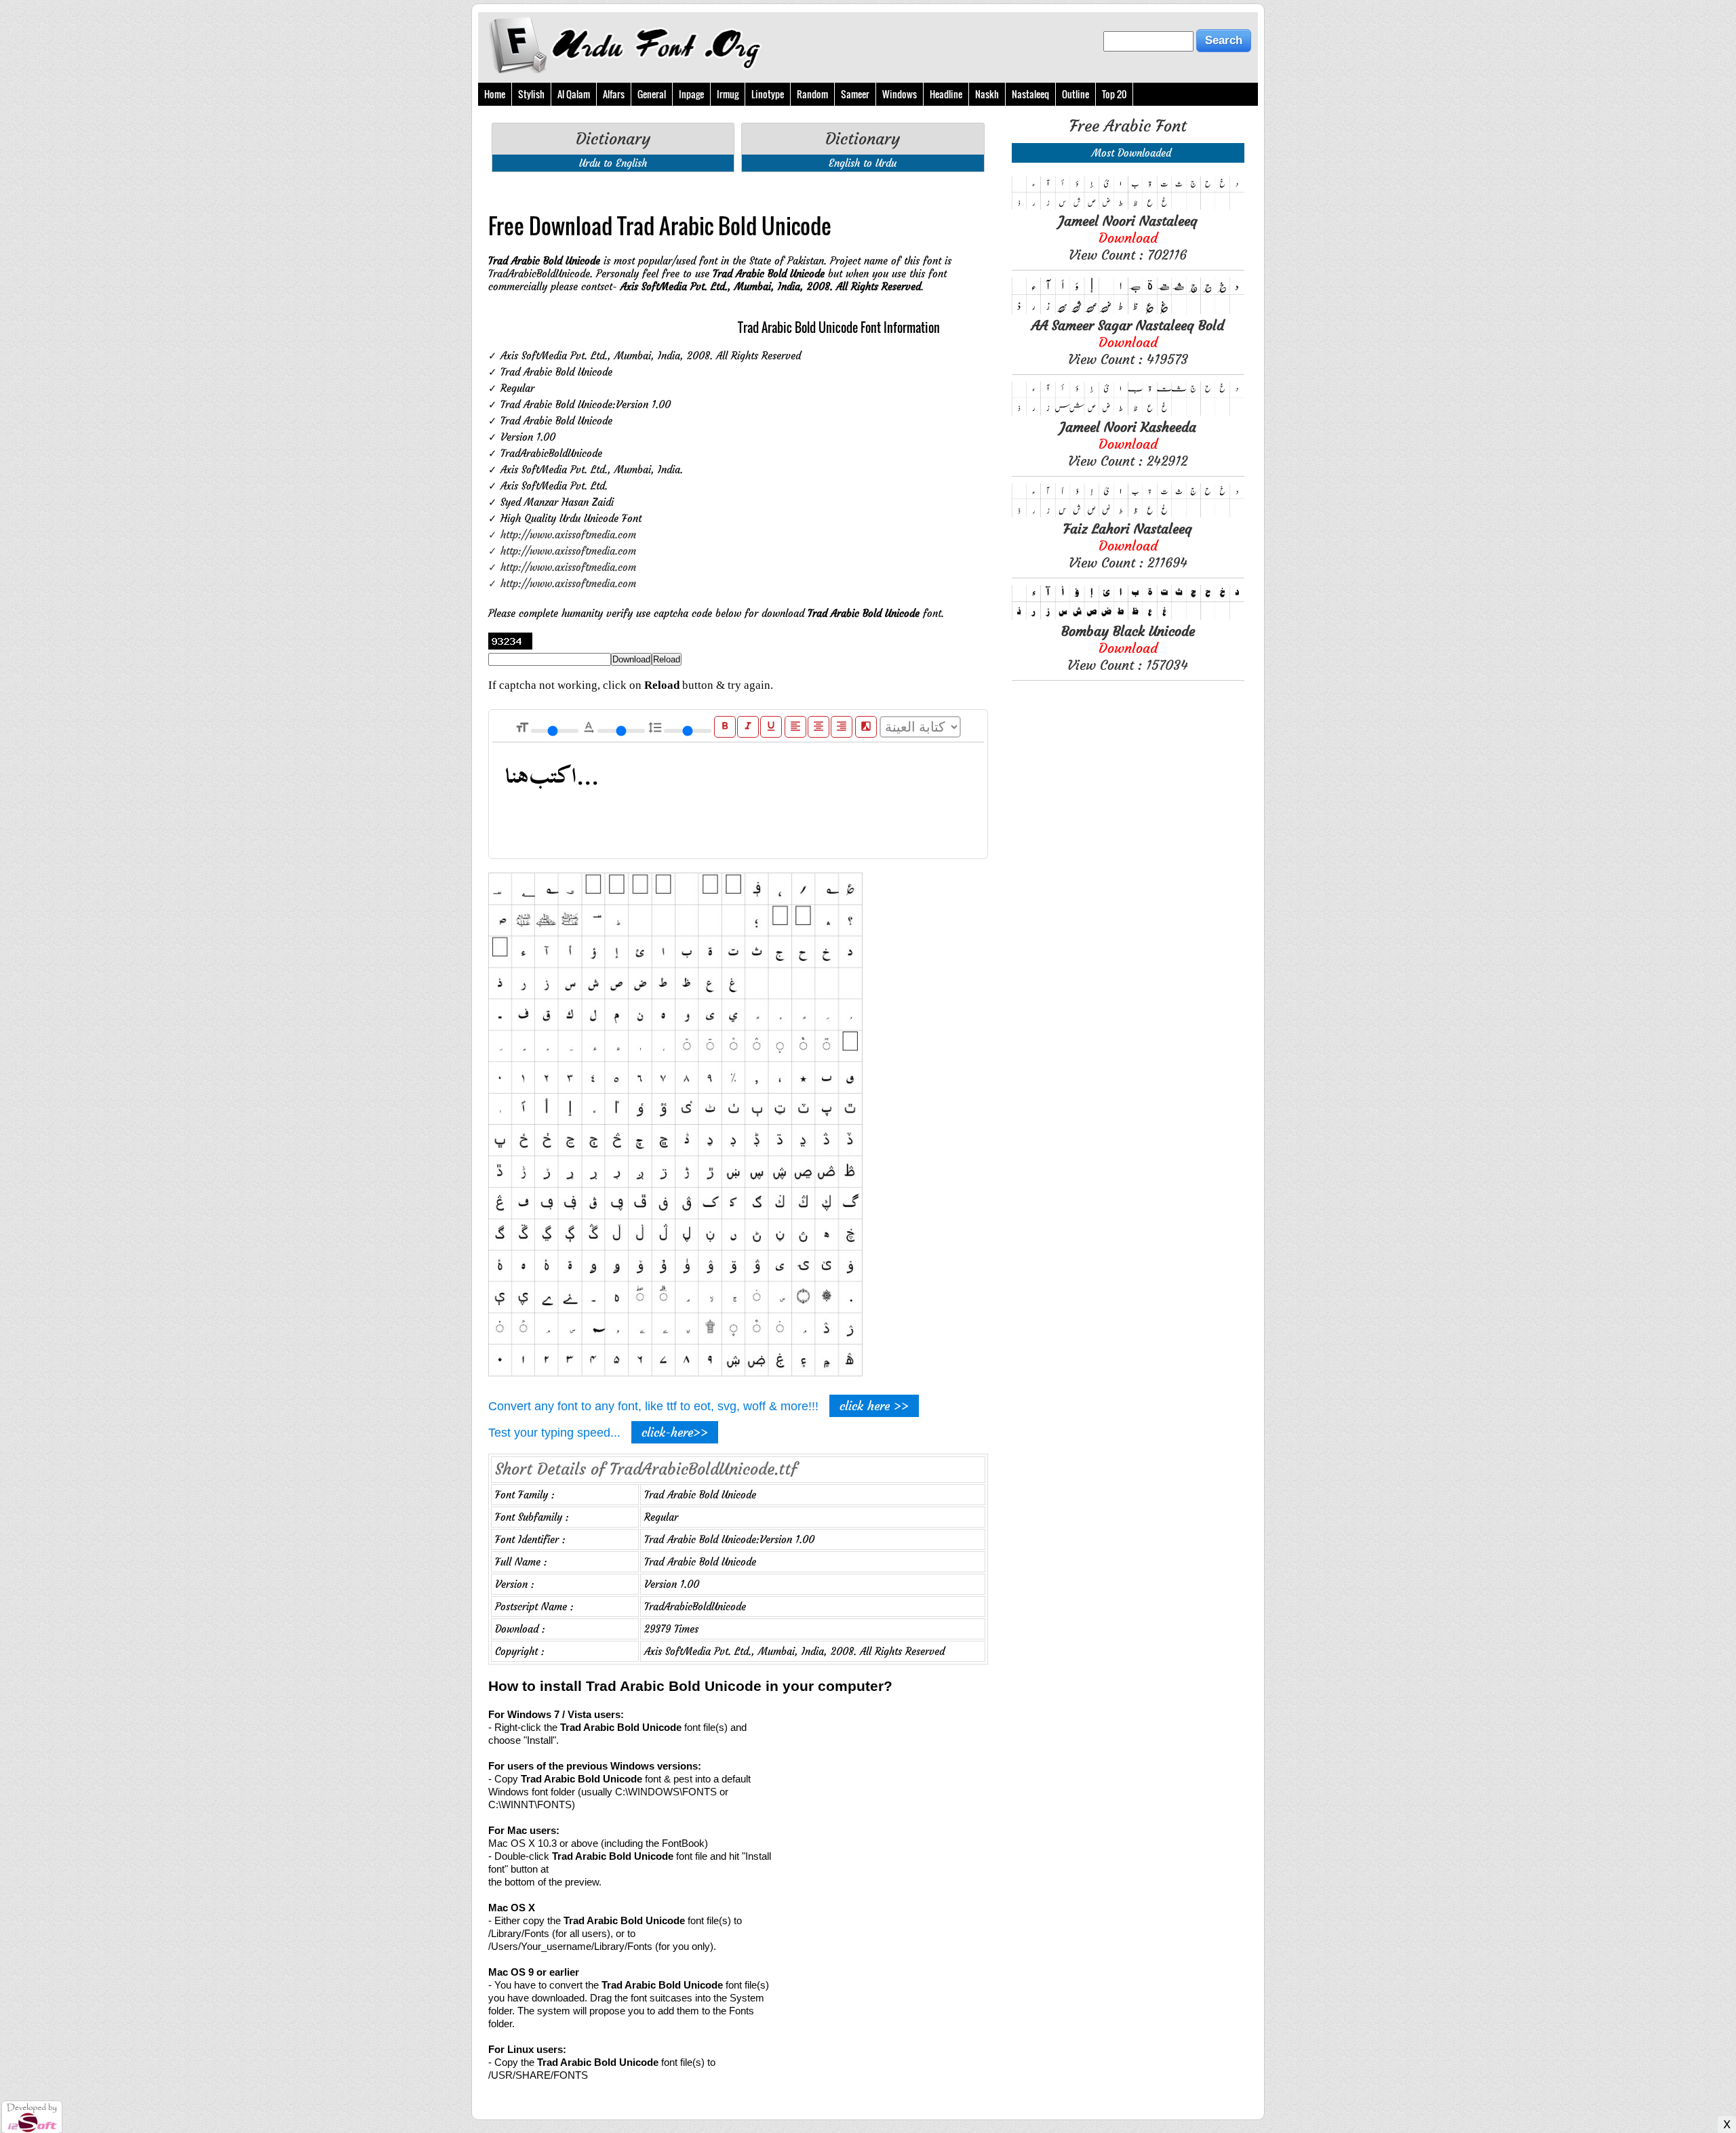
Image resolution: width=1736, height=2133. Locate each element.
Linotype (768, 94)
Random (812, 94)
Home (495, 94)
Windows (900, 94)
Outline (1076, 94)
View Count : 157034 (1128, 648)
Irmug (728, 94)
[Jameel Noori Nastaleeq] (1128, 206)
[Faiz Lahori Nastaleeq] (1128, 514)
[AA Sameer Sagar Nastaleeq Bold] (1128, 310)
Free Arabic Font (1128, 126)
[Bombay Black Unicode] (1128, 616)
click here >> (874, 1406)
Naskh (987, 94)
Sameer (855, 94)
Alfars (614, 94)
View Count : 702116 (1128, 238)
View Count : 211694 (1128, 545)
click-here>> (675, 1432)
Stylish (531, 94)
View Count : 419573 (1128, 342)
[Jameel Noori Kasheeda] (1128, 412)
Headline (946, 94)
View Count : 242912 (1128, 444)
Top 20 (1114, 94)
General (652, 94)
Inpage (691, 94)
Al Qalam (574, 94)
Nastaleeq (1030, 94)
